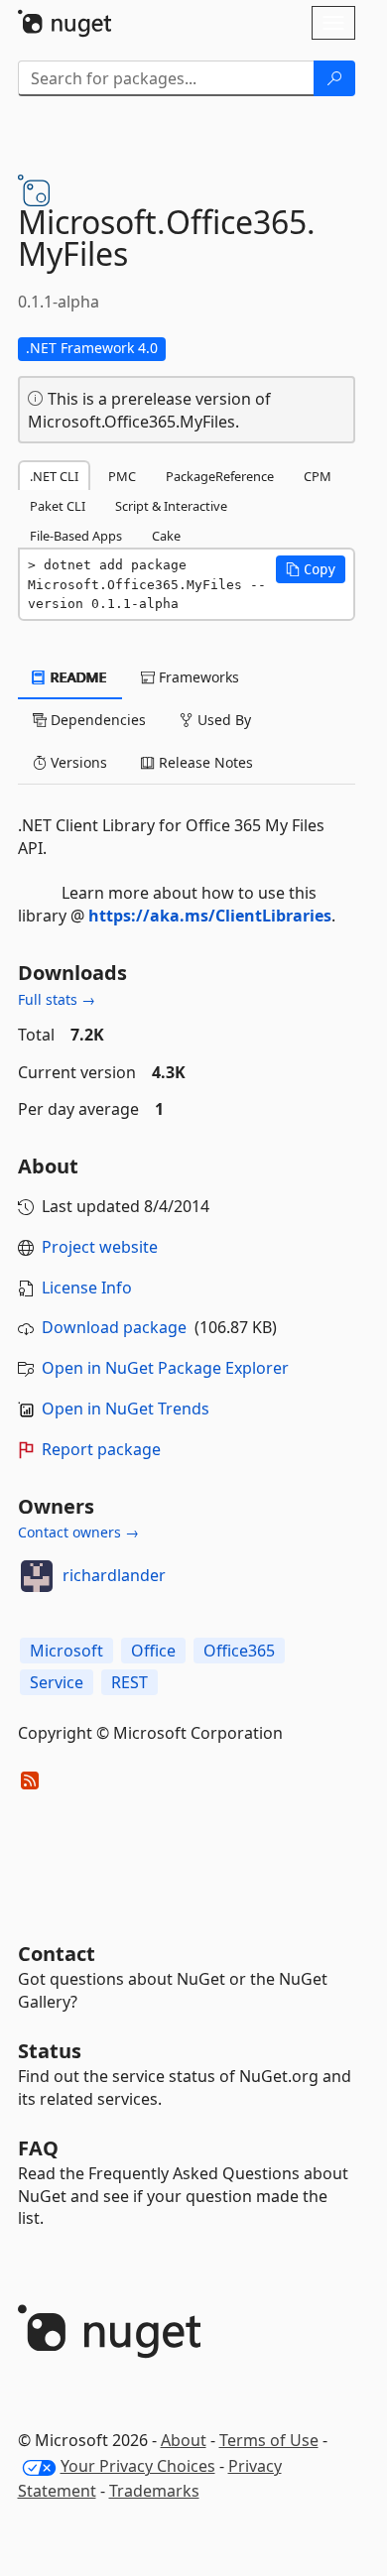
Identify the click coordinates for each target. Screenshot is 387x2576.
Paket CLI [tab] (58, 506)
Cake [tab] (166, 536)
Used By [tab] (222, 720)
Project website (100, 1247)
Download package (114, 1327)
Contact (57, 1954)
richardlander (114, 1575)
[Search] (334, 78)
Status (50, 2051)
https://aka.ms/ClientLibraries (210, 916)
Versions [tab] (77, 762)
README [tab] (77, 677)
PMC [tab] (122, 476)
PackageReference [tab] (220, 476)
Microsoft (66, 1651)
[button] (311, 569)
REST (129, 1682)
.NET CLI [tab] (54, 476)
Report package (101, 1449)
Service (57, 1682)
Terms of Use (269, 2440)
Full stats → (57, 999)
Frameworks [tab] (197, 677)
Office (153, 1651)
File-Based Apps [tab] (76, 536)
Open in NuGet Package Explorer (165, 1368)
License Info (87, 1288)
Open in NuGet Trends (126, 1409)
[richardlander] (37, 1576)
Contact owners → (78, 1532)
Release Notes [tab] (204, 762)
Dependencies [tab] (96, 720)
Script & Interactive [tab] (171, 506)
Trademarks (154, 2491)
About (184, 2440)
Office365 (239, 1651)
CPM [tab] (318, 476)
